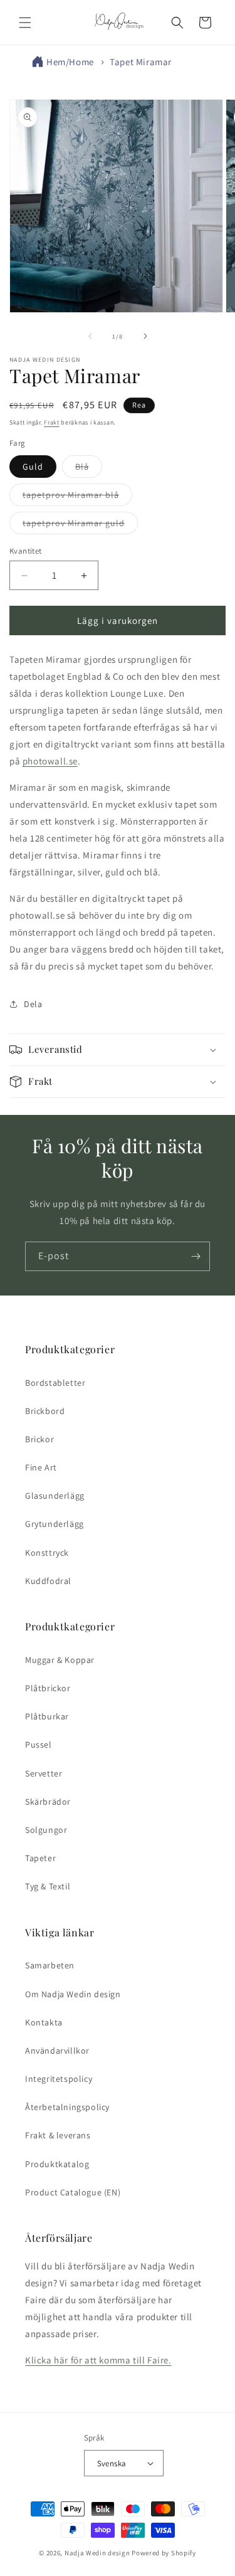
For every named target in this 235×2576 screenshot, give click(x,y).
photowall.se (50, 761)
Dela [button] (33, 1004)
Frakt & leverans (58, 2135)
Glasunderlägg (55, 1496)
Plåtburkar (47, 1716)
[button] (25, 23)
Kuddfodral (48, 1581)
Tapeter (40, 1858)
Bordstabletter (55, 1383)
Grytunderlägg (55, 1524)
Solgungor (46, 1830)
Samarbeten (50, 1965)
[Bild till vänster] (90, 336)
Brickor (39, 1439)
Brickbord (45, 1411)
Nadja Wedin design (97, 2553)
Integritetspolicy (59, 2079)
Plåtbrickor (48, 1688)
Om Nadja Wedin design (73, 1994)
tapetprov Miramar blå (77, 497)
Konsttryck (47, 1553)
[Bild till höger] (145, 336)
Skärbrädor (48, 1802)
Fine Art (41, 1467)
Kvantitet (26, 551)
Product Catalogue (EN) (73, 2192)
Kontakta (44, 2022)
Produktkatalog (57, 2164)
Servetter (44, 1773)
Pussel (39, 1745)
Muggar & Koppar (60, 1660)
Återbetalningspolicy (67, 2107)
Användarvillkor (57, 2051)
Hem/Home (70, 62)
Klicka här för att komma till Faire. (98, 2360)
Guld (33, 467)
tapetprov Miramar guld (80, 525)
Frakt (52, 422)
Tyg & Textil (48, 1886)
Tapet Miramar (141, 62)
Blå (89, 469)
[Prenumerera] (196, 1256)
